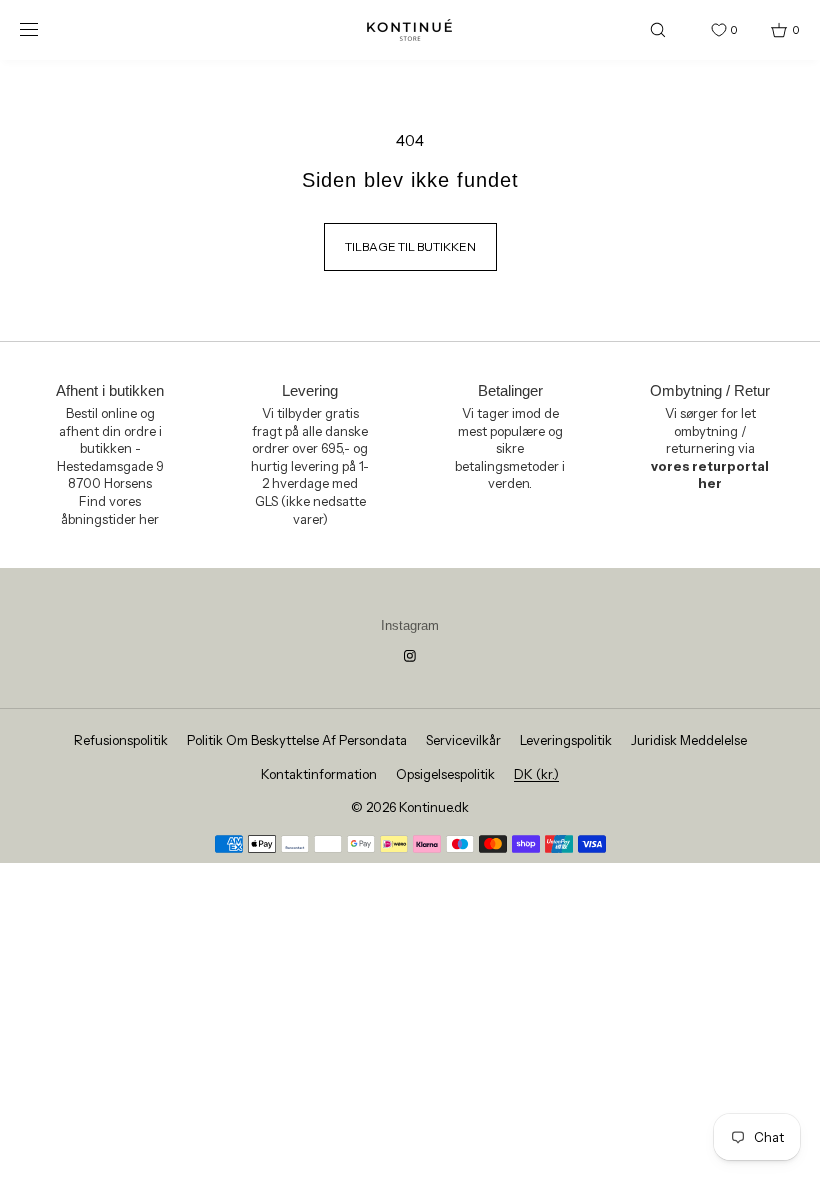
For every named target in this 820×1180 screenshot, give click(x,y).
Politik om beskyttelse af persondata (297, 740)
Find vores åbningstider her (110, 510)
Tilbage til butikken (410, 246)
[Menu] (44, 29)
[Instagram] (410, 656)
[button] (658, 29)
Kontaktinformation (319, 774)
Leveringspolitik (566, 740)
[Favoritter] (704, 30)
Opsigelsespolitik (445, 774)
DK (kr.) (536, 774)
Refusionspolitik (121, 740)
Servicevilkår (463, 740)
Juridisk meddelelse (689, 740)
